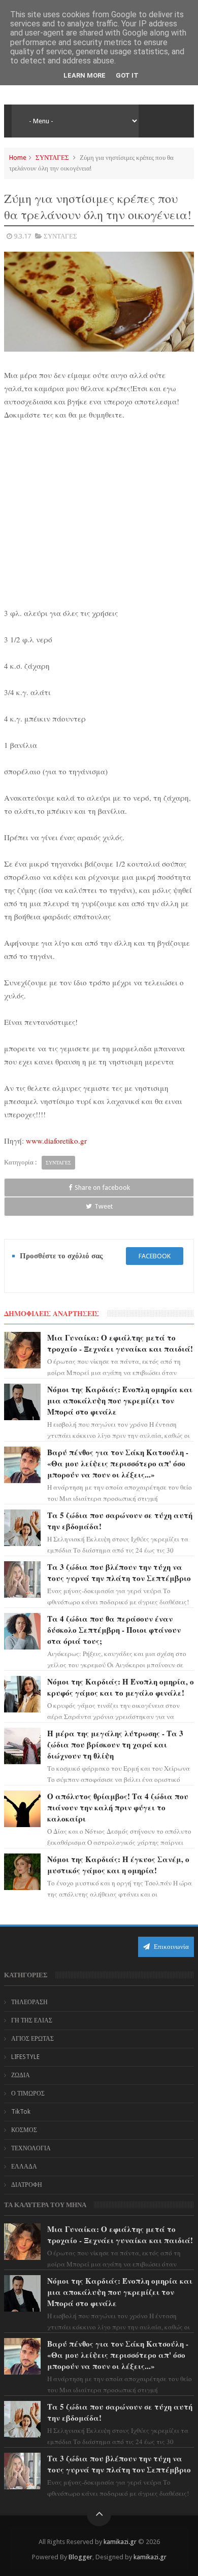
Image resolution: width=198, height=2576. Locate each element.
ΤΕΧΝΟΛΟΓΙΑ (31, 2148)
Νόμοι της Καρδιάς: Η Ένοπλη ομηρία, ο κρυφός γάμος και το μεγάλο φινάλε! (121, 1687)
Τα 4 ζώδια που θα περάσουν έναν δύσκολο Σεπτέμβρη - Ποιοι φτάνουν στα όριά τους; (114, 1630)
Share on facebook (102, 1188)
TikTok (21, 2112)
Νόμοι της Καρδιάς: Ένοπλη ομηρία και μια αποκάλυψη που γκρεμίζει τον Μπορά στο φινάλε (120, 1400)
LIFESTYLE (25, 2057)
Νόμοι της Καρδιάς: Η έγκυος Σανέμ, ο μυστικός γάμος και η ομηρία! (118, 1865)
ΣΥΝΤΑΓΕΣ (52, 158)
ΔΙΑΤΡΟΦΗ (27, 2185)
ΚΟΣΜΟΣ (24, 2130)
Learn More (85, 75)
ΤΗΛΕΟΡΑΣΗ (29, 2002)
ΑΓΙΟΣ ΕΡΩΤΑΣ (32, 2039)
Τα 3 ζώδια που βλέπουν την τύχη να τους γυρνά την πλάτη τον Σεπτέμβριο (119, 1572)
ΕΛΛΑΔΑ (24, 2167)
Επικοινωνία (171, 1947)
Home (18, 158)
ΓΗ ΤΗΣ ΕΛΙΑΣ (32, 2020)
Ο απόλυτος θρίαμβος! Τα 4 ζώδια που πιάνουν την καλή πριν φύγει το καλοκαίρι (118, 1807)
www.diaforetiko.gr (56, 1141)
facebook (155, 1256)
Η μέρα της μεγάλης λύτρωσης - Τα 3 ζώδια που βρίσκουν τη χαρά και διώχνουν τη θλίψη (115, 1744)
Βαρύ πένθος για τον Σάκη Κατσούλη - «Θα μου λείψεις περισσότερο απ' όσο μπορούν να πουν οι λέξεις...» (118, 1463)
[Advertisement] (99, 519)
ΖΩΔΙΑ (21, 2075)
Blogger (80, 2557)
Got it (127, 75)
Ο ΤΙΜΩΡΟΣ (28, 2093)
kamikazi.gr (120, 2542)
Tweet (104, 1206)
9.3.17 (22, 236)
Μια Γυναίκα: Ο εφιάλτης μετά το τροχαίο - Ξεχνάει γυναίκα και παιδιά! (120, 1343)
